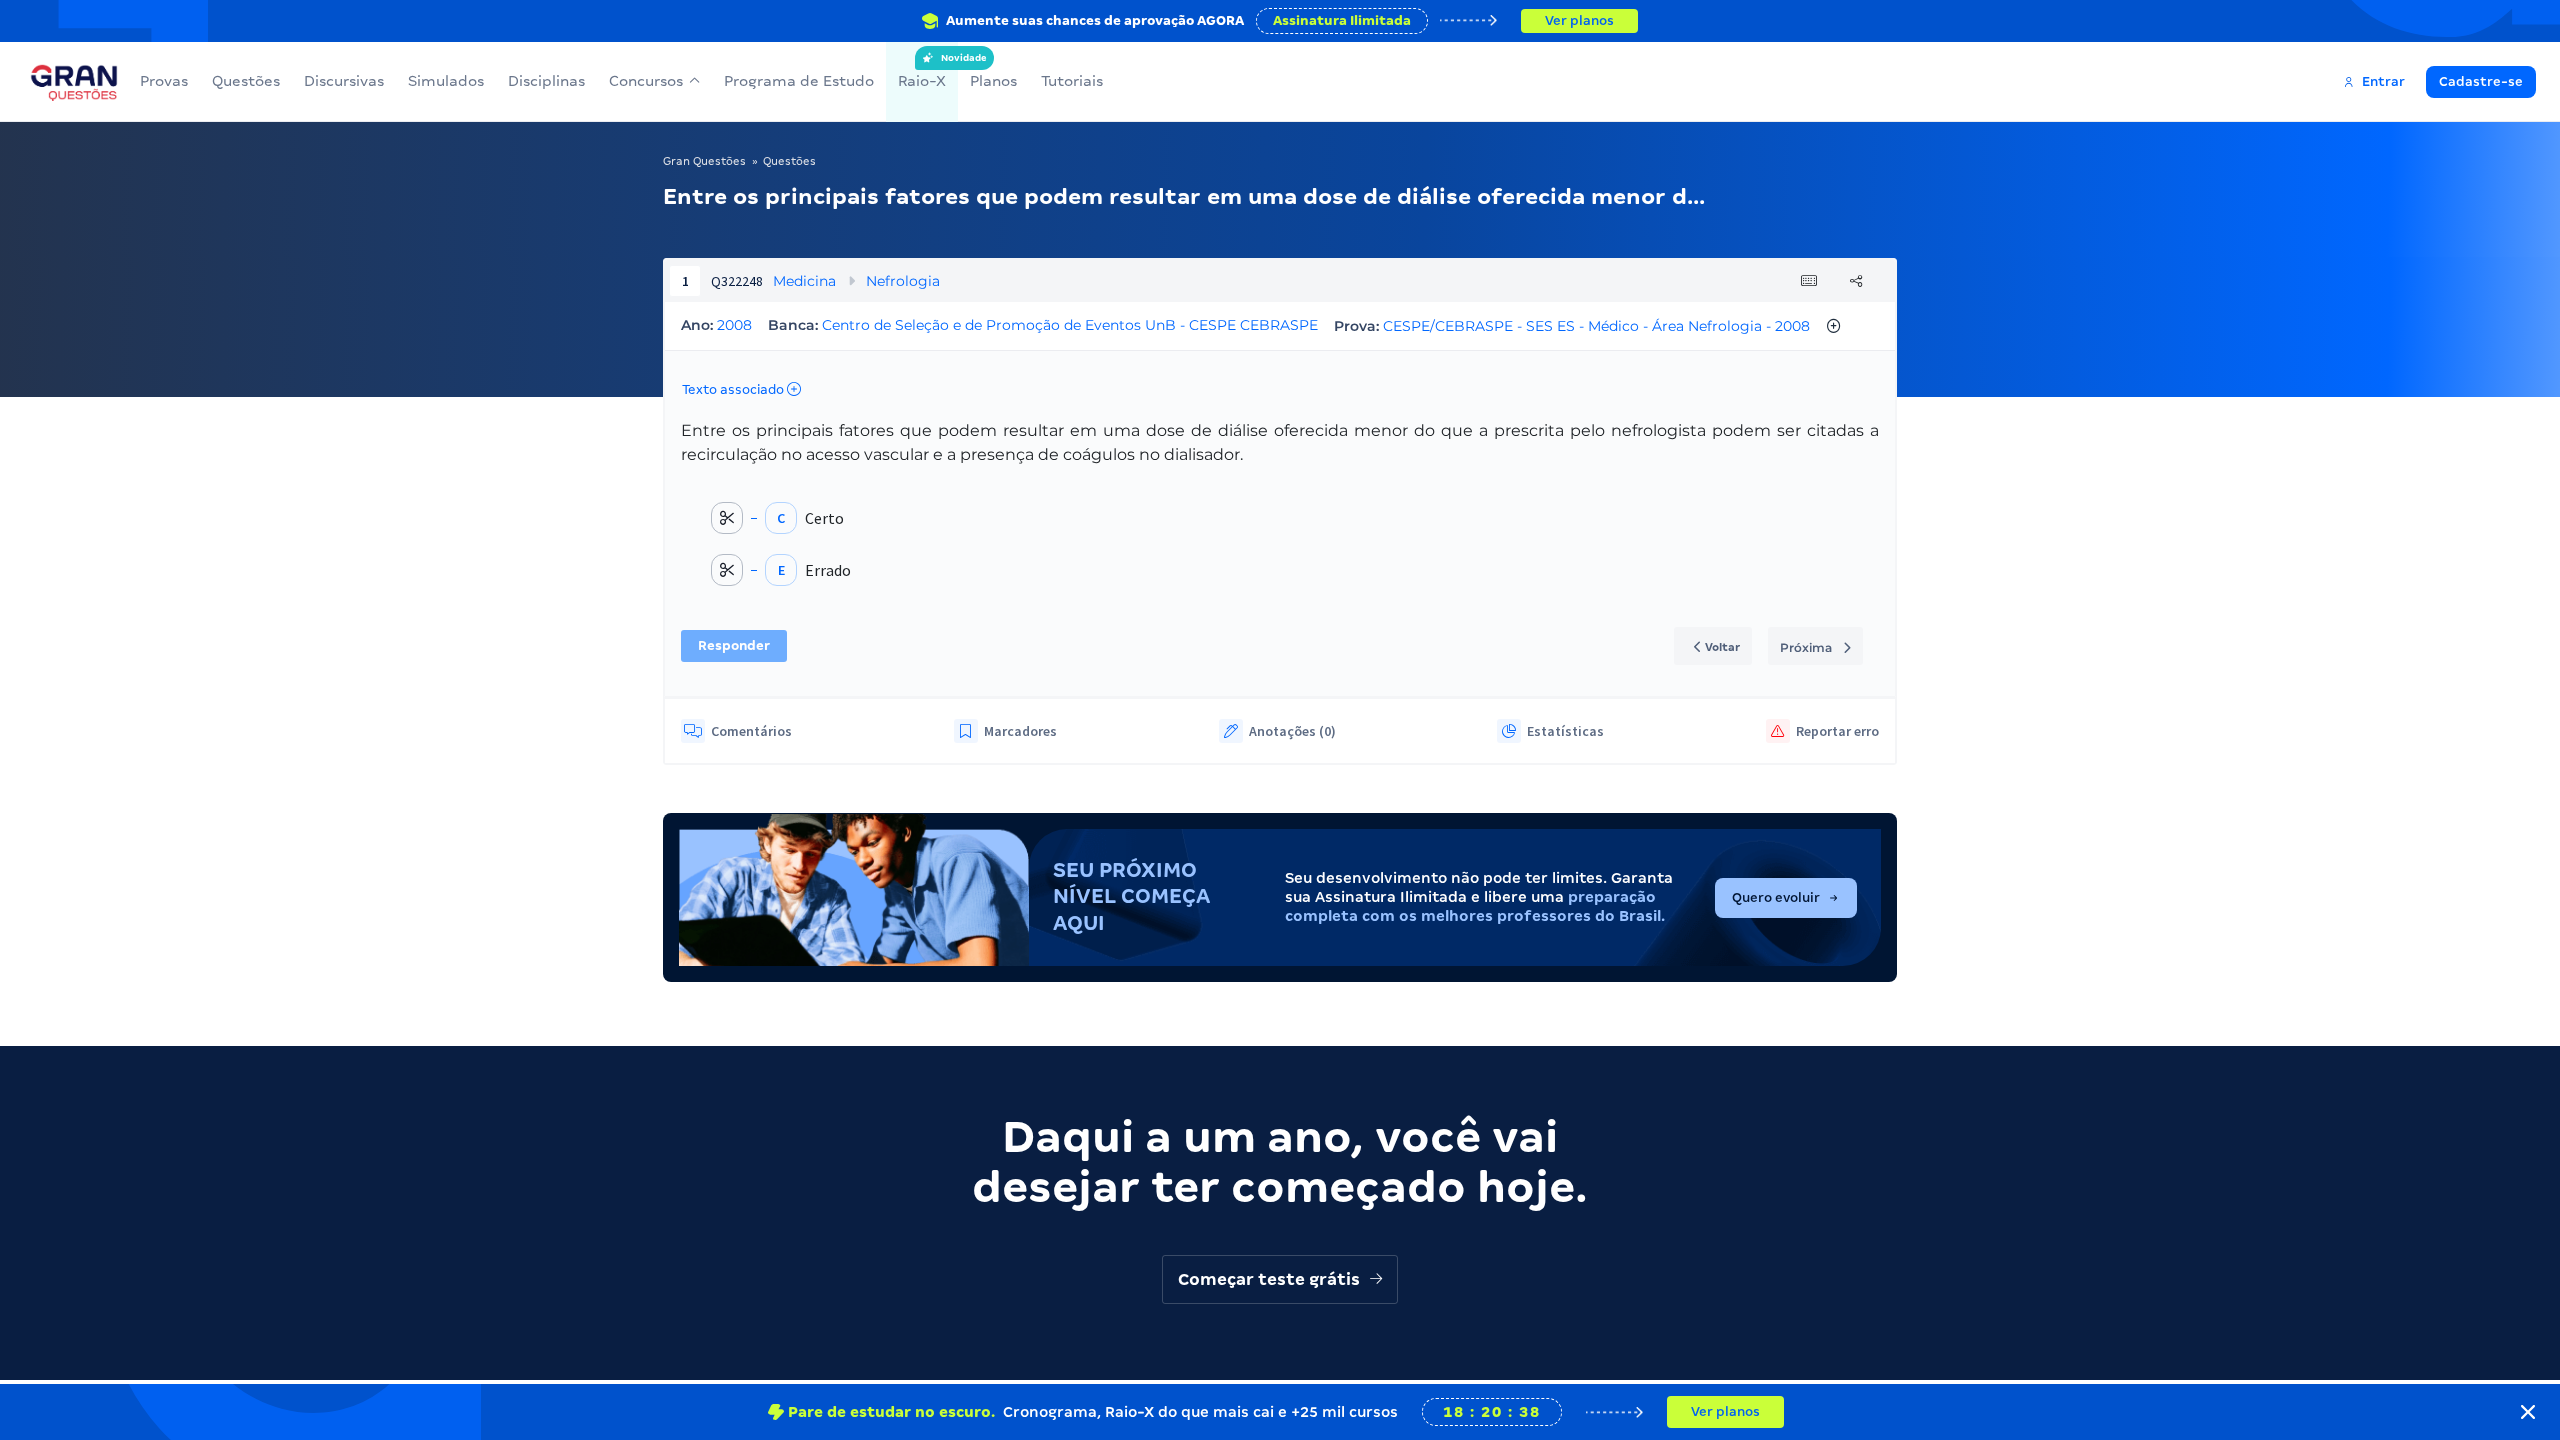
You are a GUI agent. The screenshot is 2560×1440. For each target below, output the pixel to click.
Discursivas (344, 81)
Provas (164, 81)
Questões (246, 81)
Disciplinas (546, 81)
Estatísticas (1565, 731)
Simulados (446, 81)
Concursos (646, 81)
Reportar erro (1837, 731)
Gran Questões (704, 161)
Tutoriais (1072, 81)
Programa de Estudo (799, 81)
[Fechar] (2528, 1412)
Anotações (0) (1292, 731)
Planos (993, 81)
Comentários (751, 731)
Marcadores (1020, 731)
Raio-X (922, 71)
